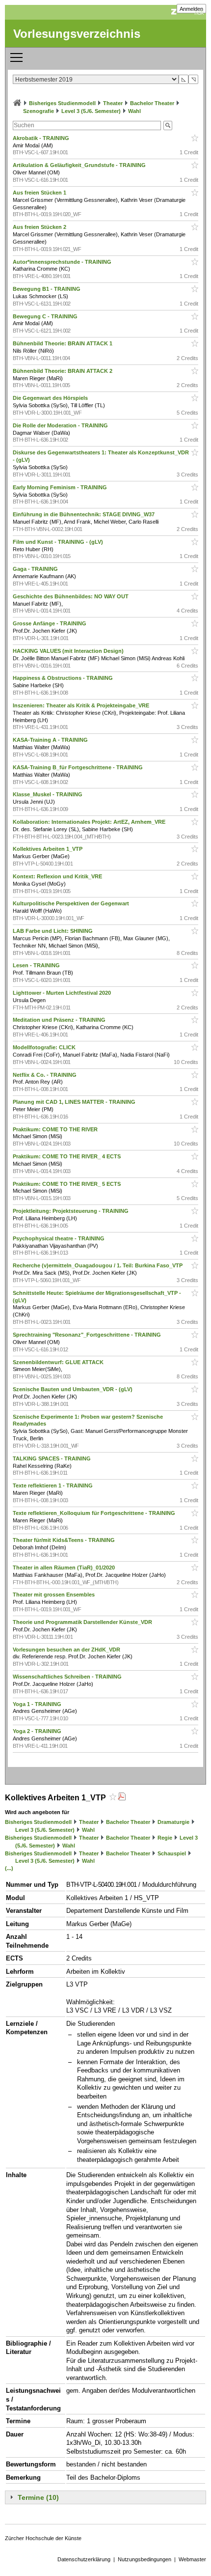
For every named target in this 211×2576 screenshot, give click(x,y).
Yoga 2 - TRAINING (38, 1731)
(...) (9, 1868)
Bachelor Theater (152, 103)
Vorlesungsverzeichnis (77, 34)
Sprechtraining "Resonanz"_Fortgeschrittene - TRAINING (88, 1335)
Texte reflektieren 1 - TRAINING (53, 1485)
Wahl (134, 111)
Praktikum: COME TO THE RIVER (56, 1129)
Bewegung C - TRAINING (46, 316)
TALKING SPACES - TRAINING (53, 1458)
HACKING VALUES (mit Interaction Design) (69, 651)
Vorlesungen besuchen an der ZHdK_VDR (67, 1650)
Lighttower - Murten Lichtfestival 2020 (63, 993)
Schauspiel (172, 1853)
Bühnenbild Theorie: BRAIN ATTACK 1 (63, 343)
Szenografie (39, 111)
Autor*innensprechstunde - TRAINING (63, 262)
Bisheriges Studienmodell (62, 103)
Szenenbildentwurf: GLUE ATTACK (59, 1362)
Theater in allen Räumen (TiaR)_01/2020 (65, 1568)
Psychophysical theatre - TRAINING (59, 1238)
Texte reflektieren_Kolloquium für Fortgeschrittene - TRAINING (95, 1513)
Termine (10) (38, 2497)
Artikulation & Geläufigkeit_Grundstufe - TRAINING (80, 165)
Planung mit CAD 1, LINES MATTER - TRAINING (75, 1102)
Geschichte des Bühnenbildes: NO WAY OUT (71, 596)
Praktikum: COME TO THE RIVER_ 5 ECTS (67, 1184)
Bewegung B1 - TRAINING (47, 289)
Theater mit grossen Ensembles (54, 1595)
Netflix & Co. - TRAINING (45, 1075)
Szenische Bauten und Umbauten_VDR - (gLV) (73, 1389)
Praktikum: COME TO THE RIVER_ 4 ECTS (67, 1156)
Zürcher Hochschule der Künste (43, 2538)
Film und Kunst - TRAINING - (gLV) (59, 542)
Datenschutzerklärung (84, 2559)
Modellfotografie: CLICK (45, 1047)
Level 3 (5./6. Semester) (91, 111)
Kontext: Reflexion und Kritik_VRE (58, 876)
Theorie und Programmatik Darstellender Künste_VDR (83, 1622)
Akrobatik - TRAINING (42, 138)
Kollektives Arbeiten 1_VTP (48, 849)
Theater (113, 103)
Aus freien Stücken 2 (40, 227)
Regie (165, 1838)
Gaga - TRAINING (36, 569)
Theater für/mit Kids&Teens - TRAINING (65, 1540)
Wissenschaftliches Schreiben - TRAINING (68, 1677)
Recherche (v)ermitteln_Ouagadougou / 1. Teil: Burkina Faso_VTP (98, 1265)
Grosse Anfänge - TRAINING (50, 623)
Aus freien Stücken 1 (40, 193)
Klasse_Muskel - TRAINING (48, 794)
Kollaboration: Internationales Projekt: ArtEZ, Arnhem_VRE (90, 822)
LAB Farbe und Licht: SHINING (53, 931)
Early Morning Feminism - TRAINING (61, 487)
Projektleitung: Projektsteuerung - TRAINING (71, 1211)
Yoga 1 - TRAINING (38, 1704)
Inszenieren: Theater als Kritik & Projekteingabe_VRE (82, 705)
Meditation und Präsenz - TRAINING (60, 1020)
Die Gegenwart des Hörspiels (51, 398)
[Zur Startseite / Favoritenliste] (17, 103)
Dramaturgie (173, 1822)
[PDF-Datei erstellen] (122, 1798)
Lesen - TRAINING (37, 965)
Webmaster (192, 2559)
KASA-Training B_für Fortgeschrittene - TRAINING (79, 767)
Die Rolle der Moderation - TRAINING (61, 425)
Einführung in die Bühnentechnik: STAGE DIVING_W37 (84, 514)
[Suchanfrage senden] (168, 126)
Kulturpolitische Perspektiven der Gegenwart (72, 903)
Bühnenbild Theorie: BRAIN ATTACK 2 (63, 371)
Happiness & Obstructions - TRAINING (64, 678)
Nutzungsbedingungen (145, 2559)
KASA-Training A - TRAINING (51, 740)
